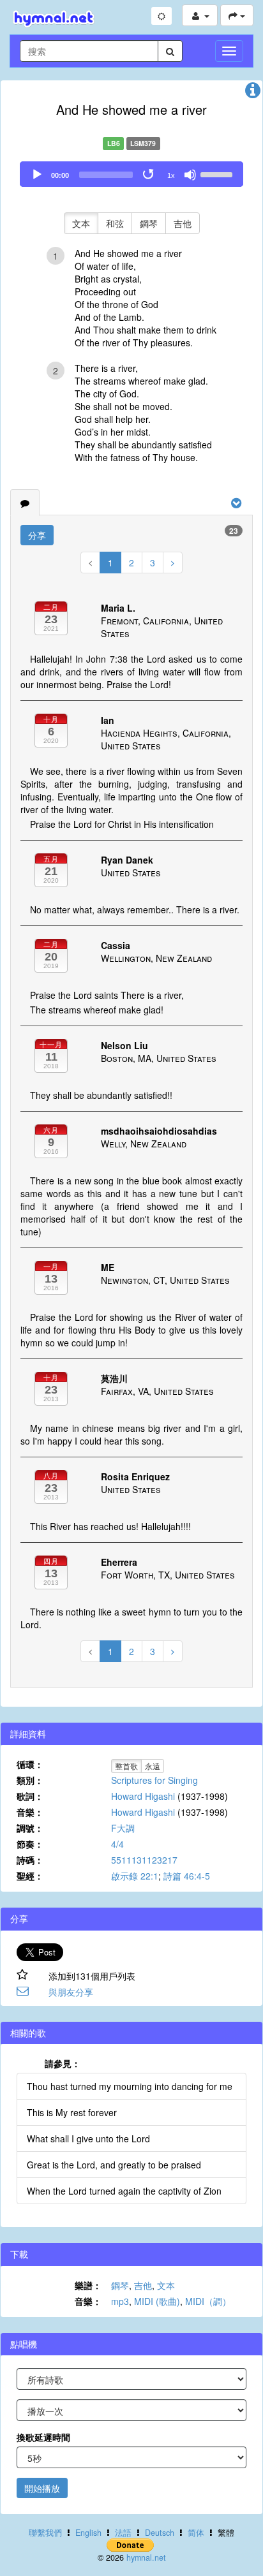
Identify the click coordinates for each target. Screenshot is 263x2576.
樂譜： (88, 2285)
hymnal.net (146, 2558)
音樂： (30, 1812)
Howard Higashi (143, 1796)
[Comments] (25, 503)
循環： (30, 1764)
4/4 (117, 1844)
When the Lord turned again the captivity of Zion (124, 2191)
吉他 (183, 223)
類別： (30, 1780)
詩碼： (30, 1860)
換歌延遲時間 (43, 2437)
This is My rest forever (72, 2112)
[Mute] (190, 175)
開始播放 (42, 2488)
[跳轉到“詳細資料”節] (253, 93)
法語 (123, 2533)
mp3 (120, 2301)
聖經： (30, 1876)
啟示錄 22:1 (135, 1876)
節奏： (30, 1844)
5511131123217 (144, 1860)
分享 (37, 535)
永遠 (153, 1766)
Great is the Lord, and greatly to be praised (114, 2165)
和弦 (115, 223)
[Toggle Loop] (149, 175)
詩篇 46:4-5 (187, 1876)
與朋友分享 (71, 1992)
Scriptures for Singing (154, 1780)
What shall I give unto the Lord (88, 2138)
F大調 (123, 1828)
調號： (30, 1828)
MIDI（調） (208, 2301)
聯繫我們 (45, 2533)
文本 (81, 223)
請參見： (63, 2063)
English (88, 2533)
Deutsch (160, 2533)
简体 (196, 2533)
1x (171, 175)
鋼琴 (149, 223)
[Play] (37, 175)
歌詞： (30, 1796)
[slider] (218, 173)
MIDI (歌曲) (157, 2301)
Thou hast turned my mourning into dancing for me (130, 2086)
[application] (131, 174)
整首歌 (126, 1766)
